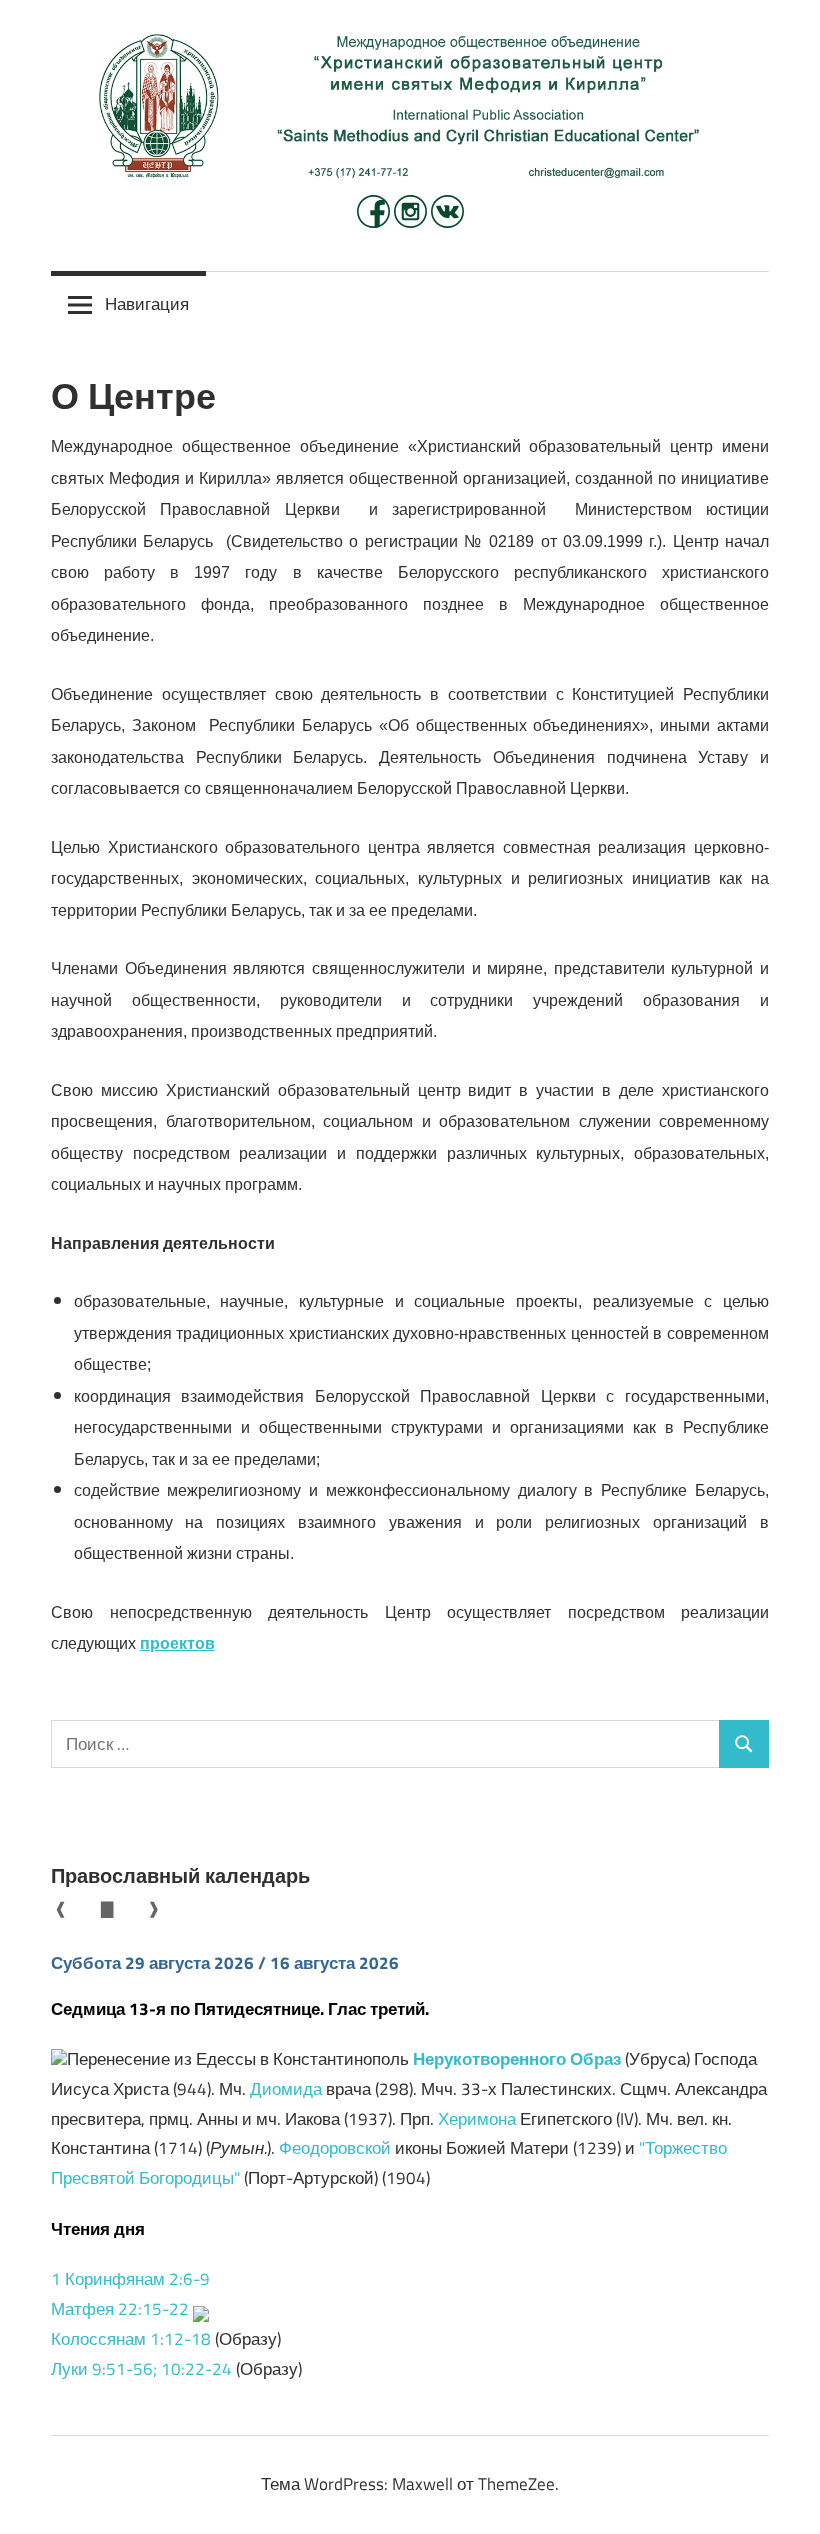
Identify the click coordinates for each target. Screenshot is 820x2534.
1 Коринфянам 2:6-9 (130, 2279)
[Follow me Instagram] (412, 222)
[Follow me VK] (447, 222)
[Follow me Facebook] (375, 222)
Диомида (286, 2089)
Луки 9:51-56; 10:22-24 (141, 2369)
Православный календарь (180, 1875)
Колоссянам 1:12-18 (131, 2339)
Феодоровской (335, 2148)
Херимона (477, 2119)
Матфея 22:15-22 (120, 2309)
